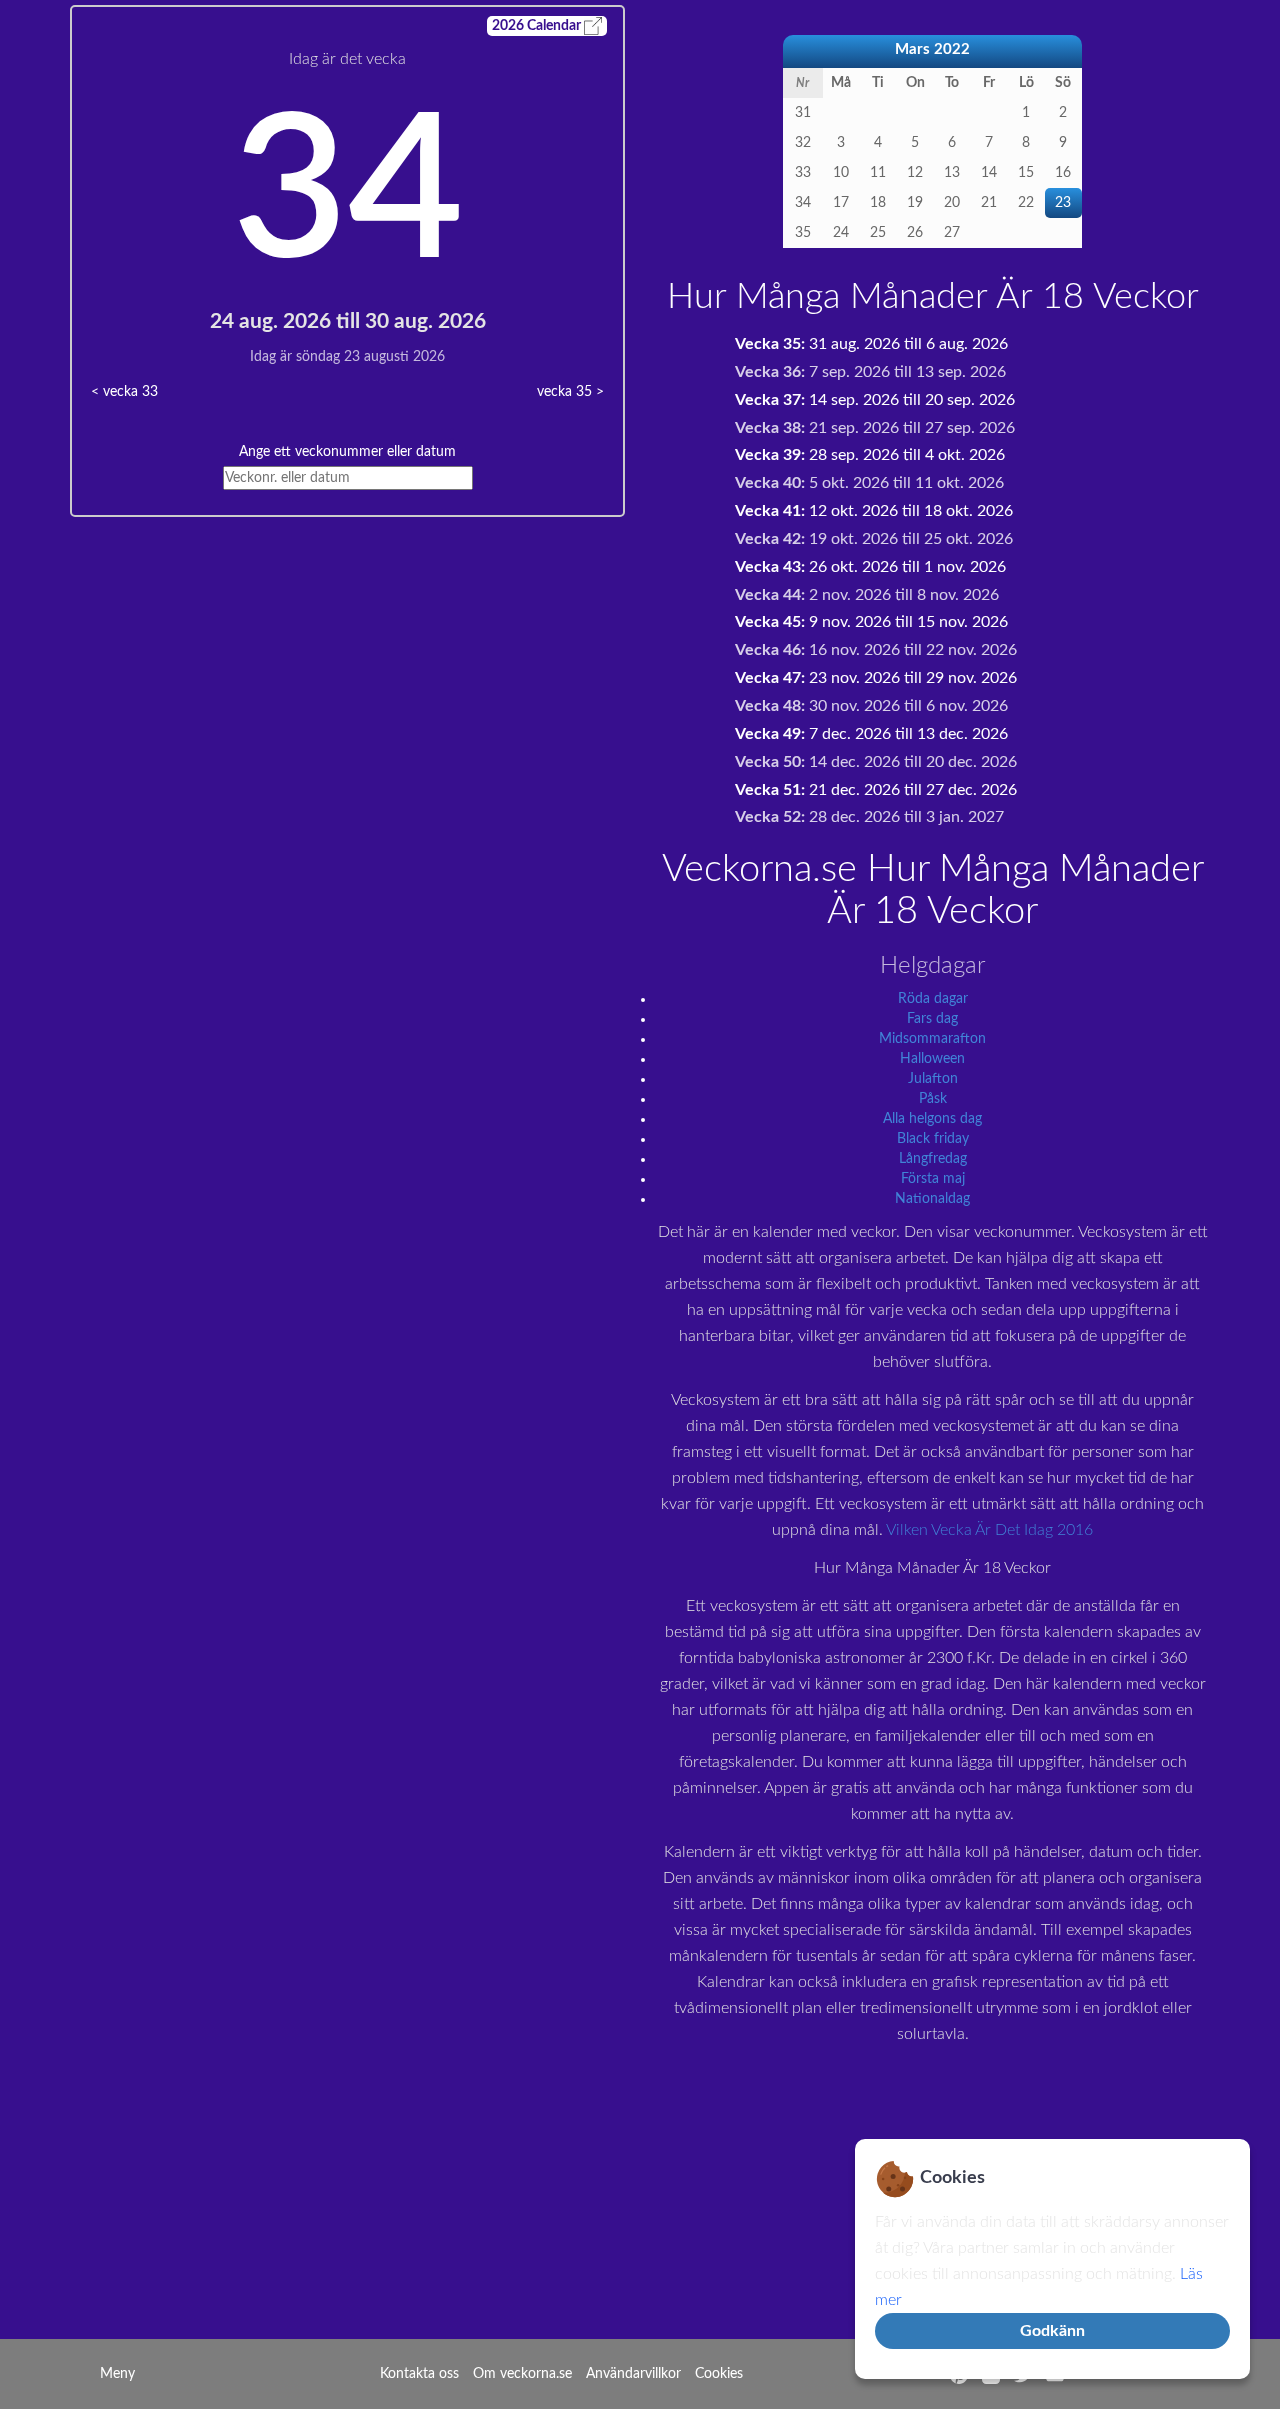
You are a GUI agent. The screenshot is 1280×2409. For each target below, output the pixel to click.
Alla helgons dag (932, 1119)
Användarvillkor (633, 2374)
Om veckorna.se (522, 2374)
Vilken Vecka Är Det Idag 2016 (989, 1530)
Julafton (933, 1079)
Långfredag (933, 1159)
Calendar (538, 26)
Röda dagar (933, 999)
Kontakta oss (419, 2374)
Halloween (932, 1059)
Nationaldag (932, 1199)
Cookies (719, 2374)
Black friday (933, 1139)
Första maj (933, 1179)
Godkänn (1052, 2331)
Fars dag (932, 1019)
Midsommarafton (932, 1039)
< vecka (124, 392)
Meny (117, 2374)
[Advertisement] (347, 657)
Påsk (933, 1099)
